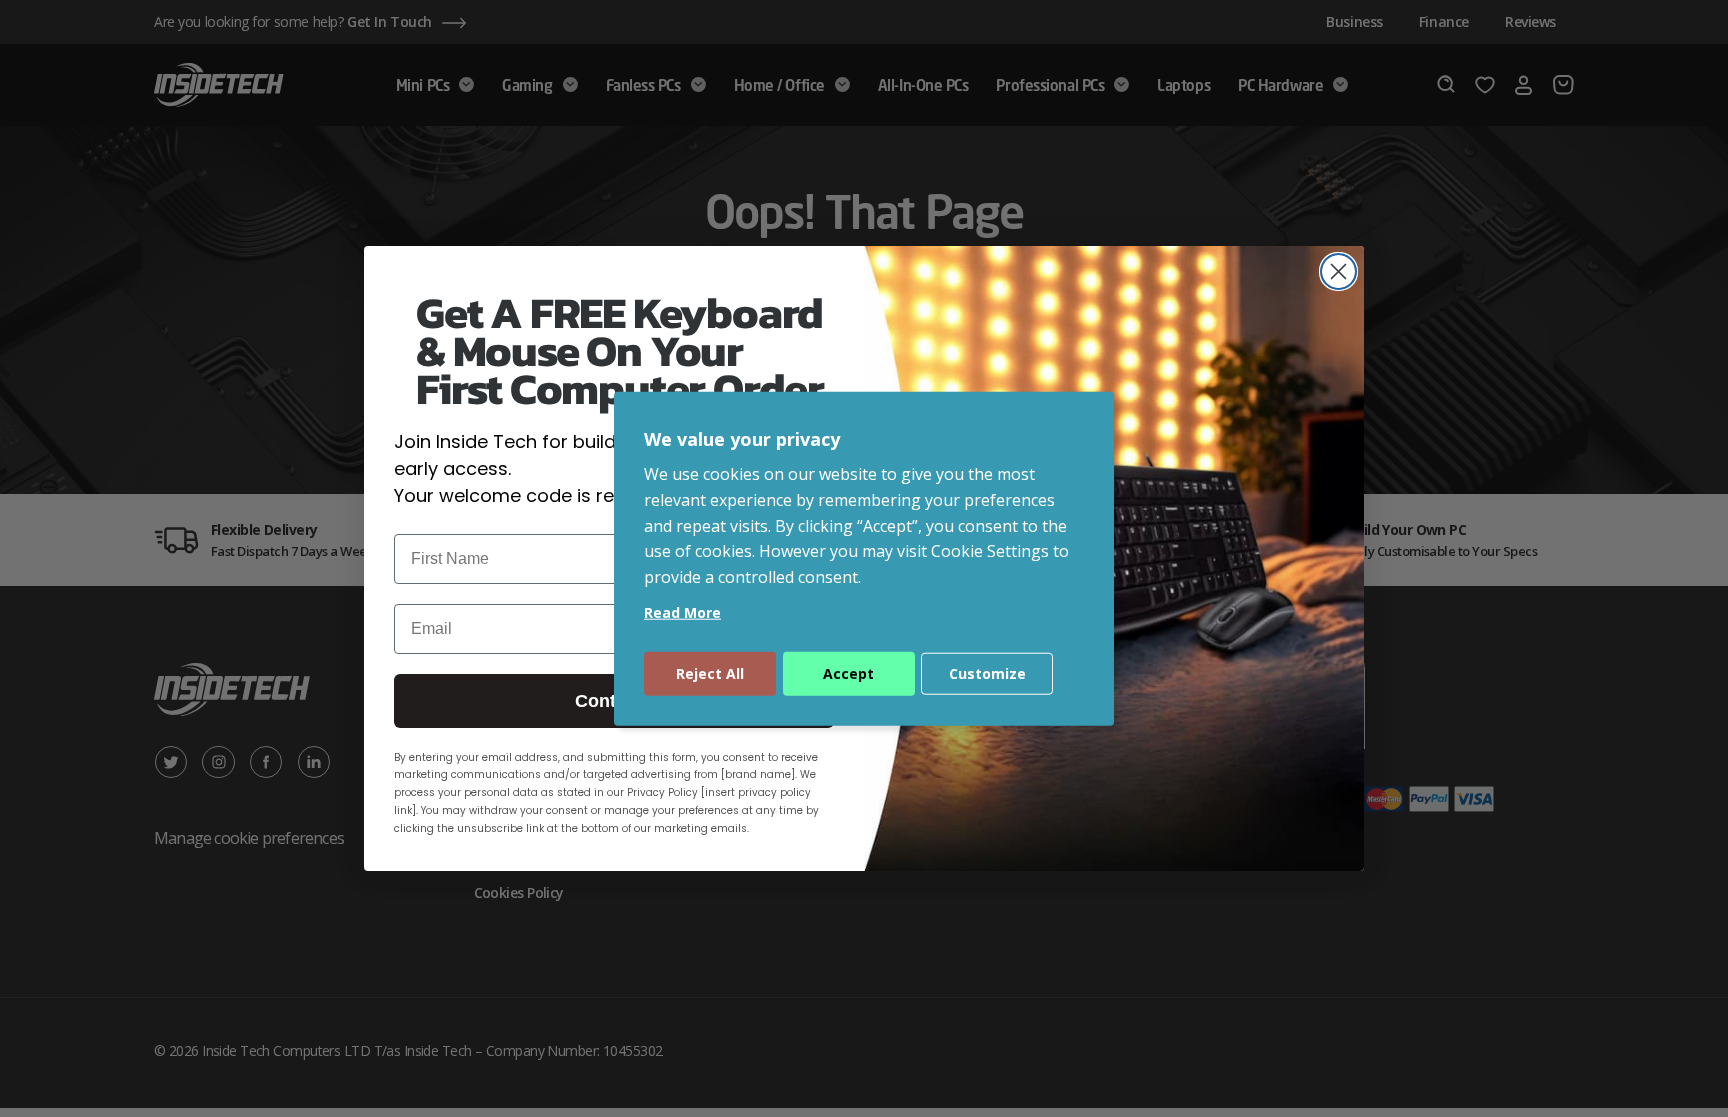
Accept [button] (848, 673)
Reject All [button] (710, 673)
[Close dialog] (1338, 271)
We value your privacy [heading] (742, 438)
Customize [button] (987, 673)
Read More (682, 612)
